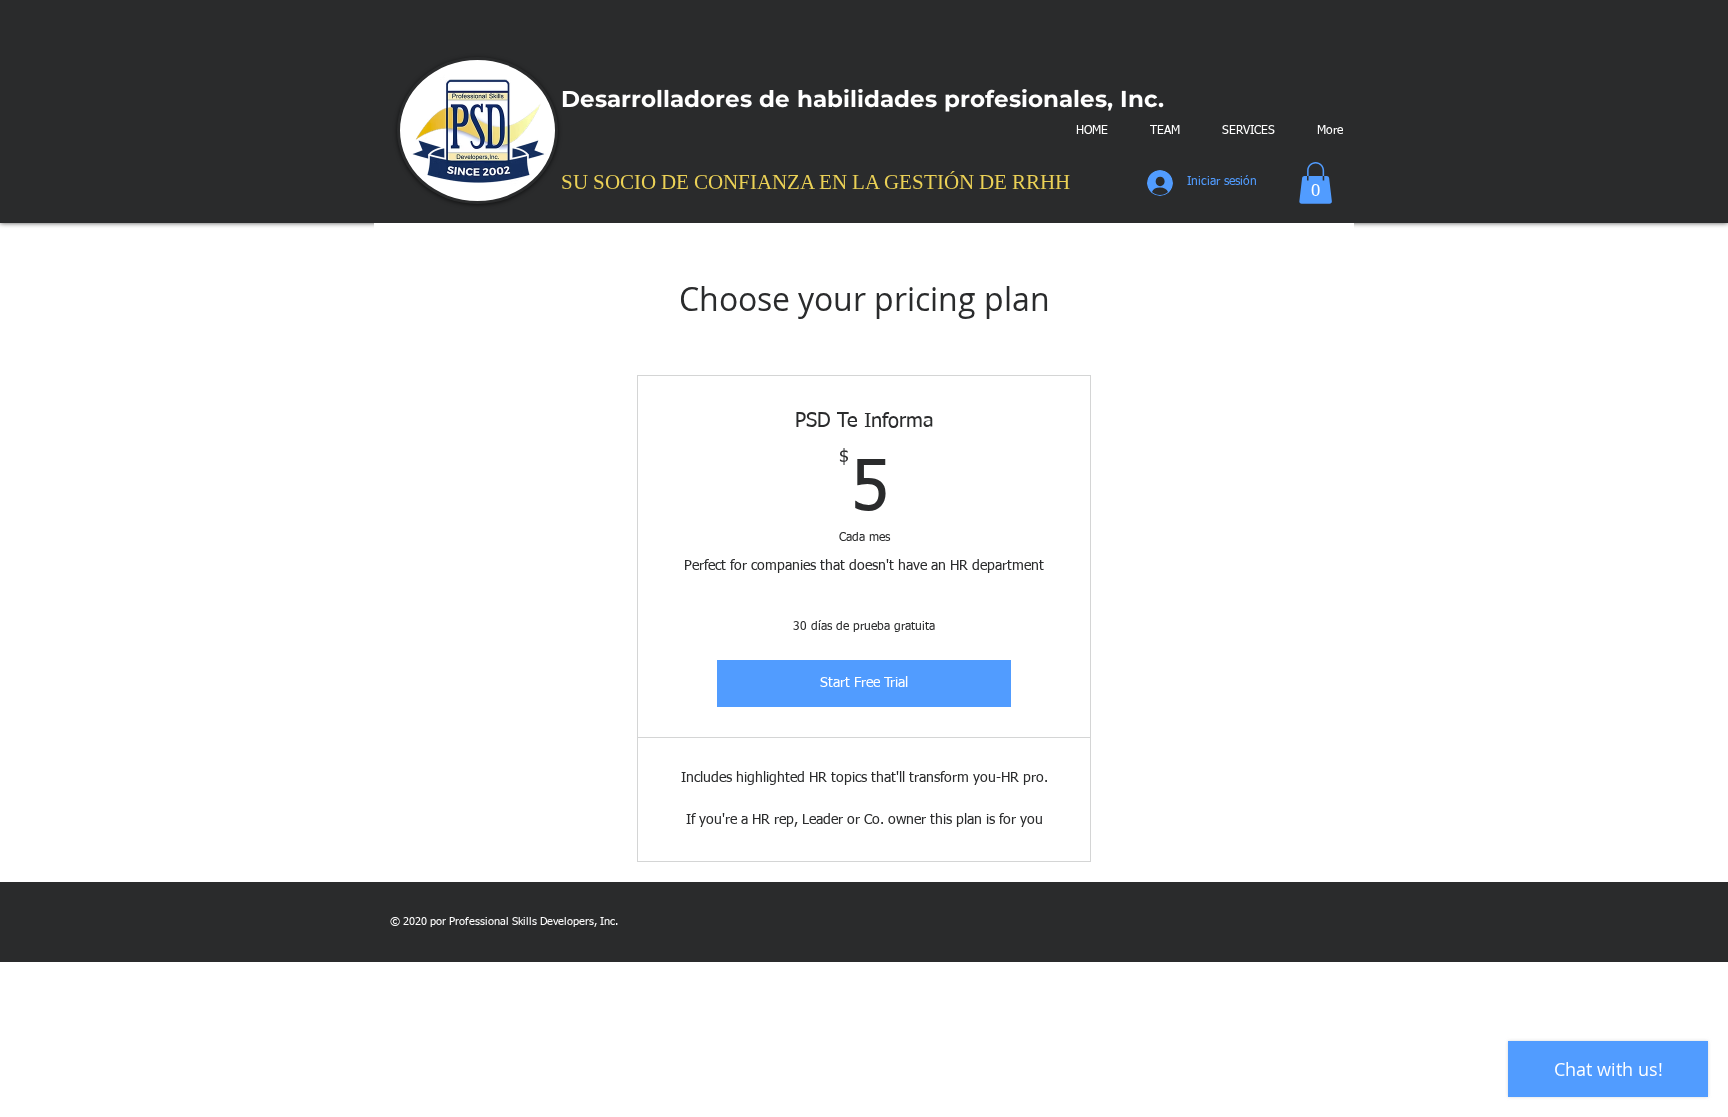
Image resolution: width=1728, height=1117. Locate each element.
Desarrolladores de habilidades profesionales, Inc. (862, 99)
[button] (1315, 183)
